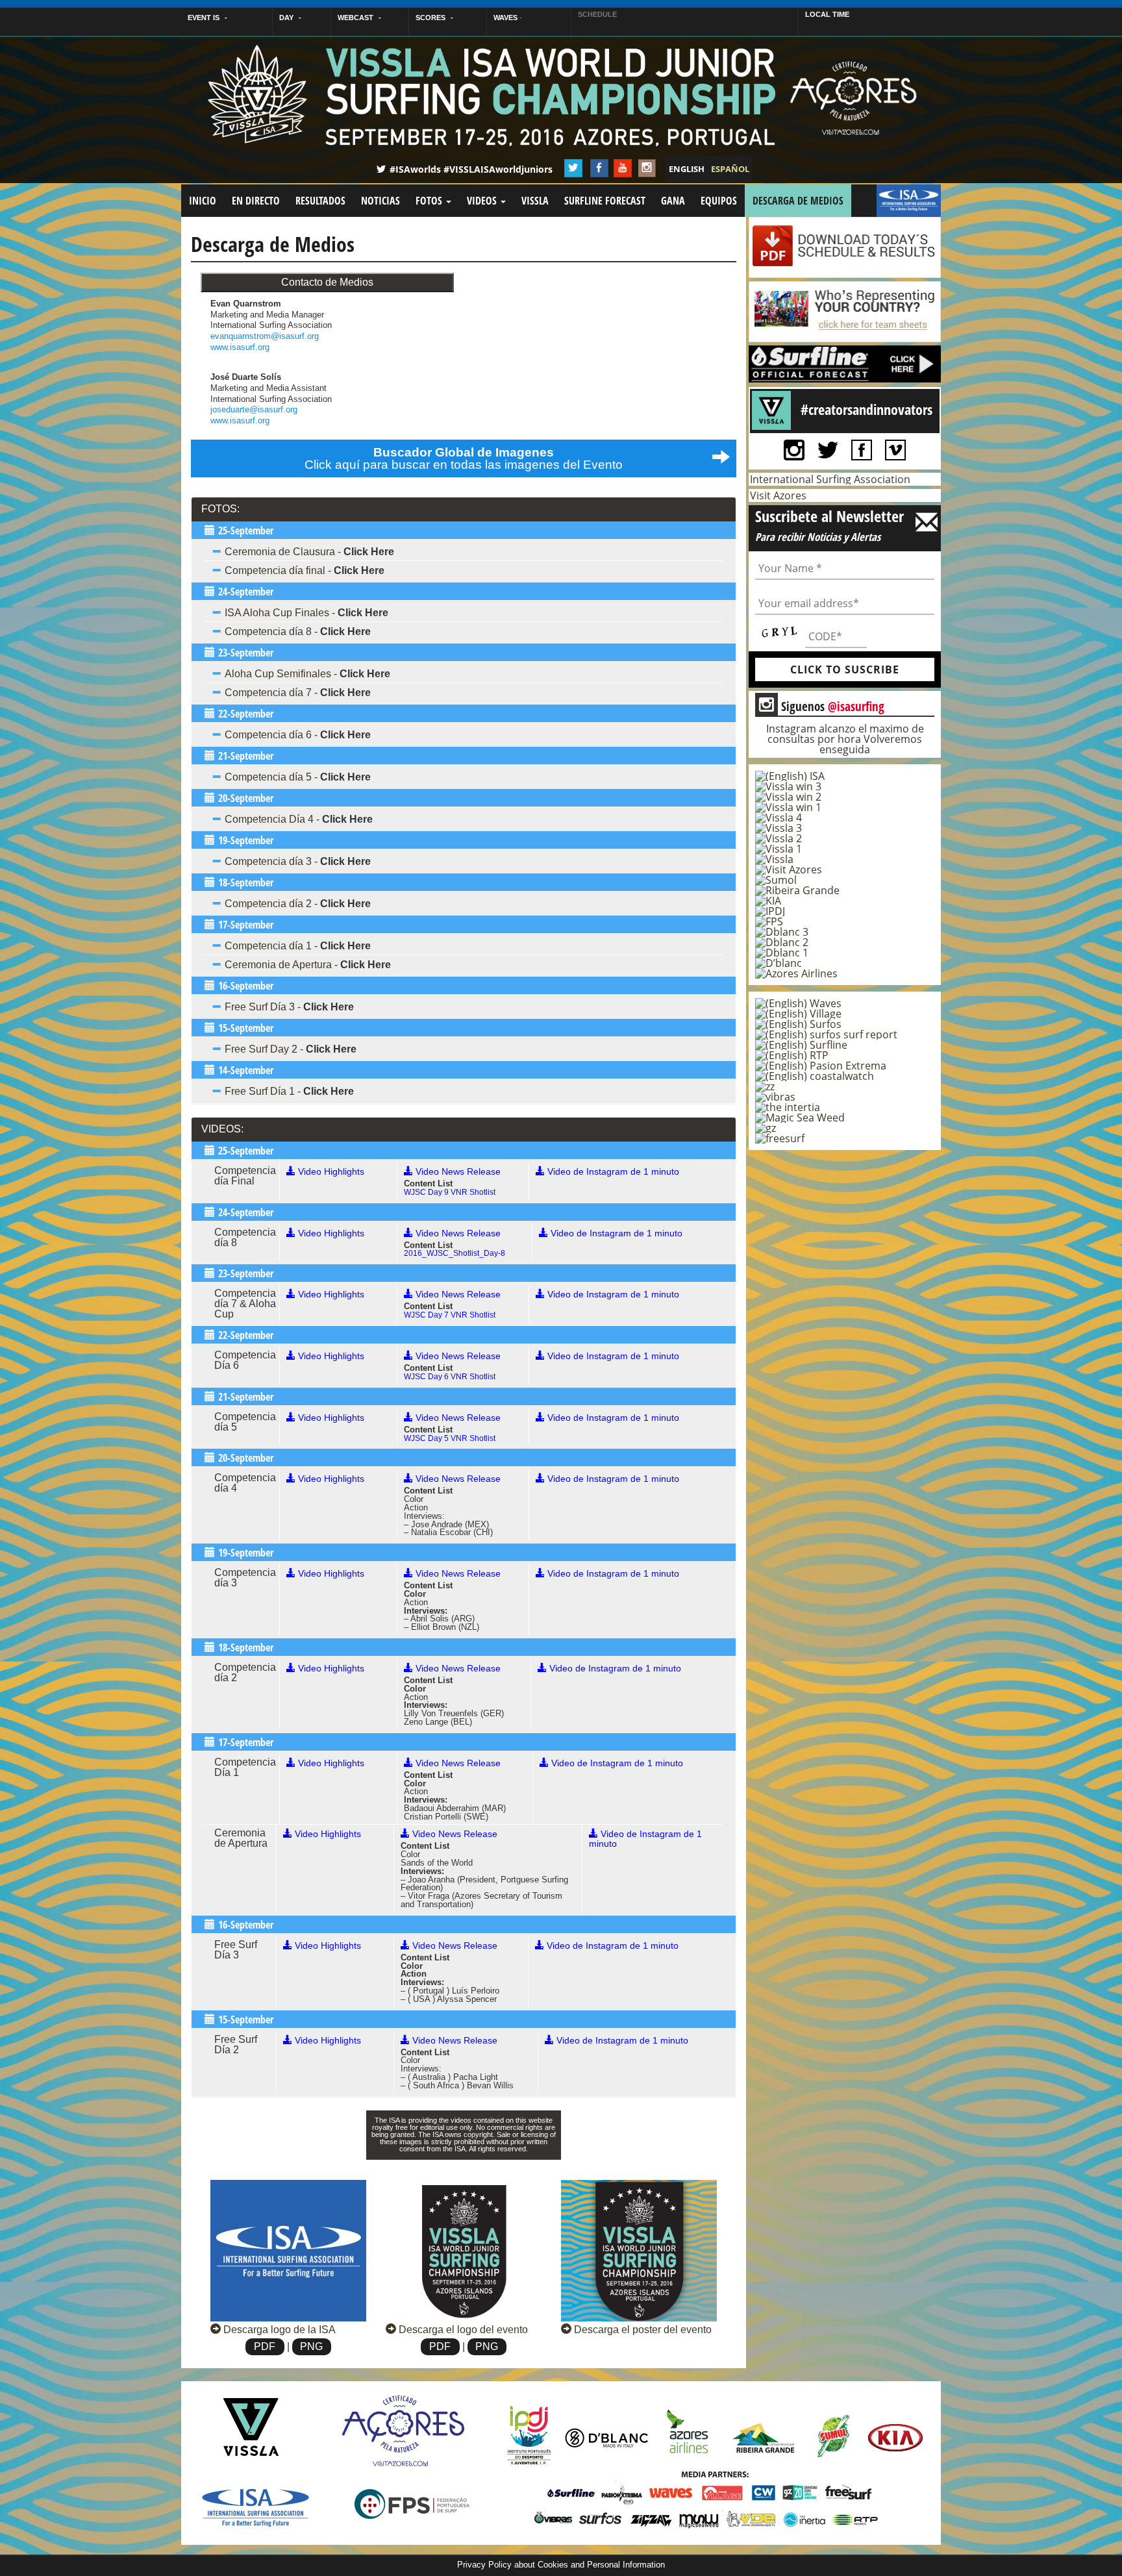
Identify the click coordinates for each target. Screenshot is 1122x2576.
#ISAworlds (415, 169)
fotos (430, 201)
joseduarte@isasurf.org (254, 409)
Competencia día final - (305, 570)
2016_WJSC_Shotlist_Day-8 (455, 1253)
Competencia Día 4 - (299, 819)
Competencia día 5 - (298, 777)
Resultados (320, 201)
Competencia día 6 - (298, 735)
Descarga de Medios (798, 201)
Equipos (719, 201)
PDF (265, 2346)
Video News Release (457, 1171)
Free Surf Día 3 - (289, 1007)
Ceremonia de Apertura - (308, 965)
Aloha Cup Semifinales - (307, 674)
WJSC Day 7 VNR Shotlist (450, 1315)
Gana (673, 201)
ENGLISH (687, 169)
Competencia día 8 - (298, 631)
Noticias (380, 201)
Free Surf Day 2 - (291, 1049)
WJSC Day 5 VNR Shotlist (450, 1438)
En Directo (256, 201)
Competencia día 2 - (298, 904)
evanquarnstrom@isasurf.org (265, 336)
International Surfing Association (830, 479)
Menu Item (909, 201)
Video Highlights (330, 1171)
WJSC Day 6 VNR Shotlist (450, 1377)
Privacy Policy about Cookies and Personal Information (561, 2565)
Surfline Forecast (605, 201)
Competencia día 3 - (298, 861)
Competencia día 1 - (298, 946)
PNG (311, 2346)
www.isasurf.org (240, 347)
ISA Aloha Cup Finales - (306, 613)
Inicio (203, 201)
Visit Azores (778, 495)
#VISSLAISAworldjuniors (498, 169)
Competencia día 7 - (298, 693)
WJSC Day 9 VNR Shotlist (450, 1192)
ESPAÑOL (730, 169)
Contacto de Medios (327, 282)
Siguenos (822, 706)
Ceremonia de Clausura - (309, 552)
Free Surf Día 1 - (289, 1091)
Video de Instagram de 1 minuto (612, 1171)
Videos (483, 201)
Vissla (535, 201)
